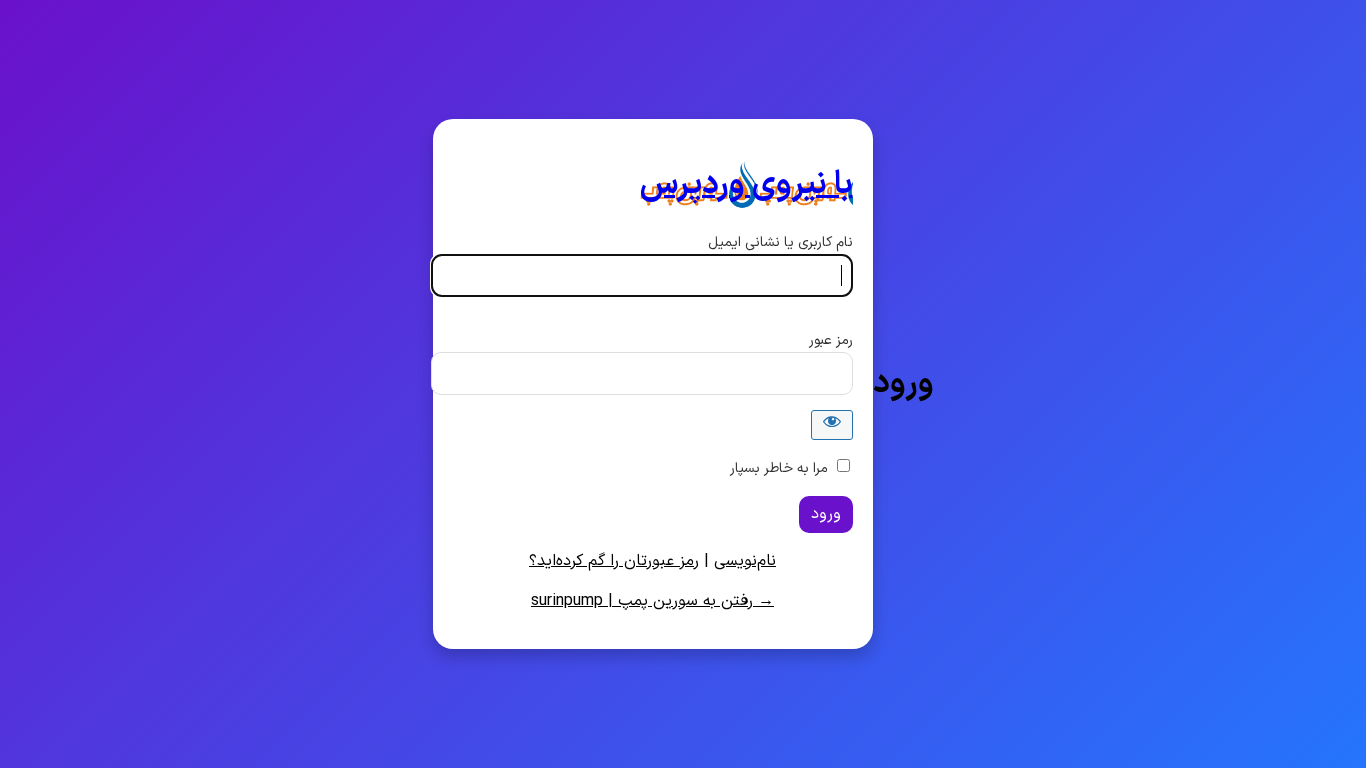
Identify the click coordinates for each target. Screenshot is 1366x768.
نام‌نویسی (745, 561)
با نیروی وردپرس (746, 185)
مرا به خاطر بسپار (779, 468)
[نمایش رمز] (832, 425)
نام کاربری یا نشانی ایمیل (780, 242)
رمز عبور (831, 340)
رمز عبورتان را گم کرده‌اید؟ (614, 561)
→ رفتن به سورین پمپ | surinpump (652, 601)
